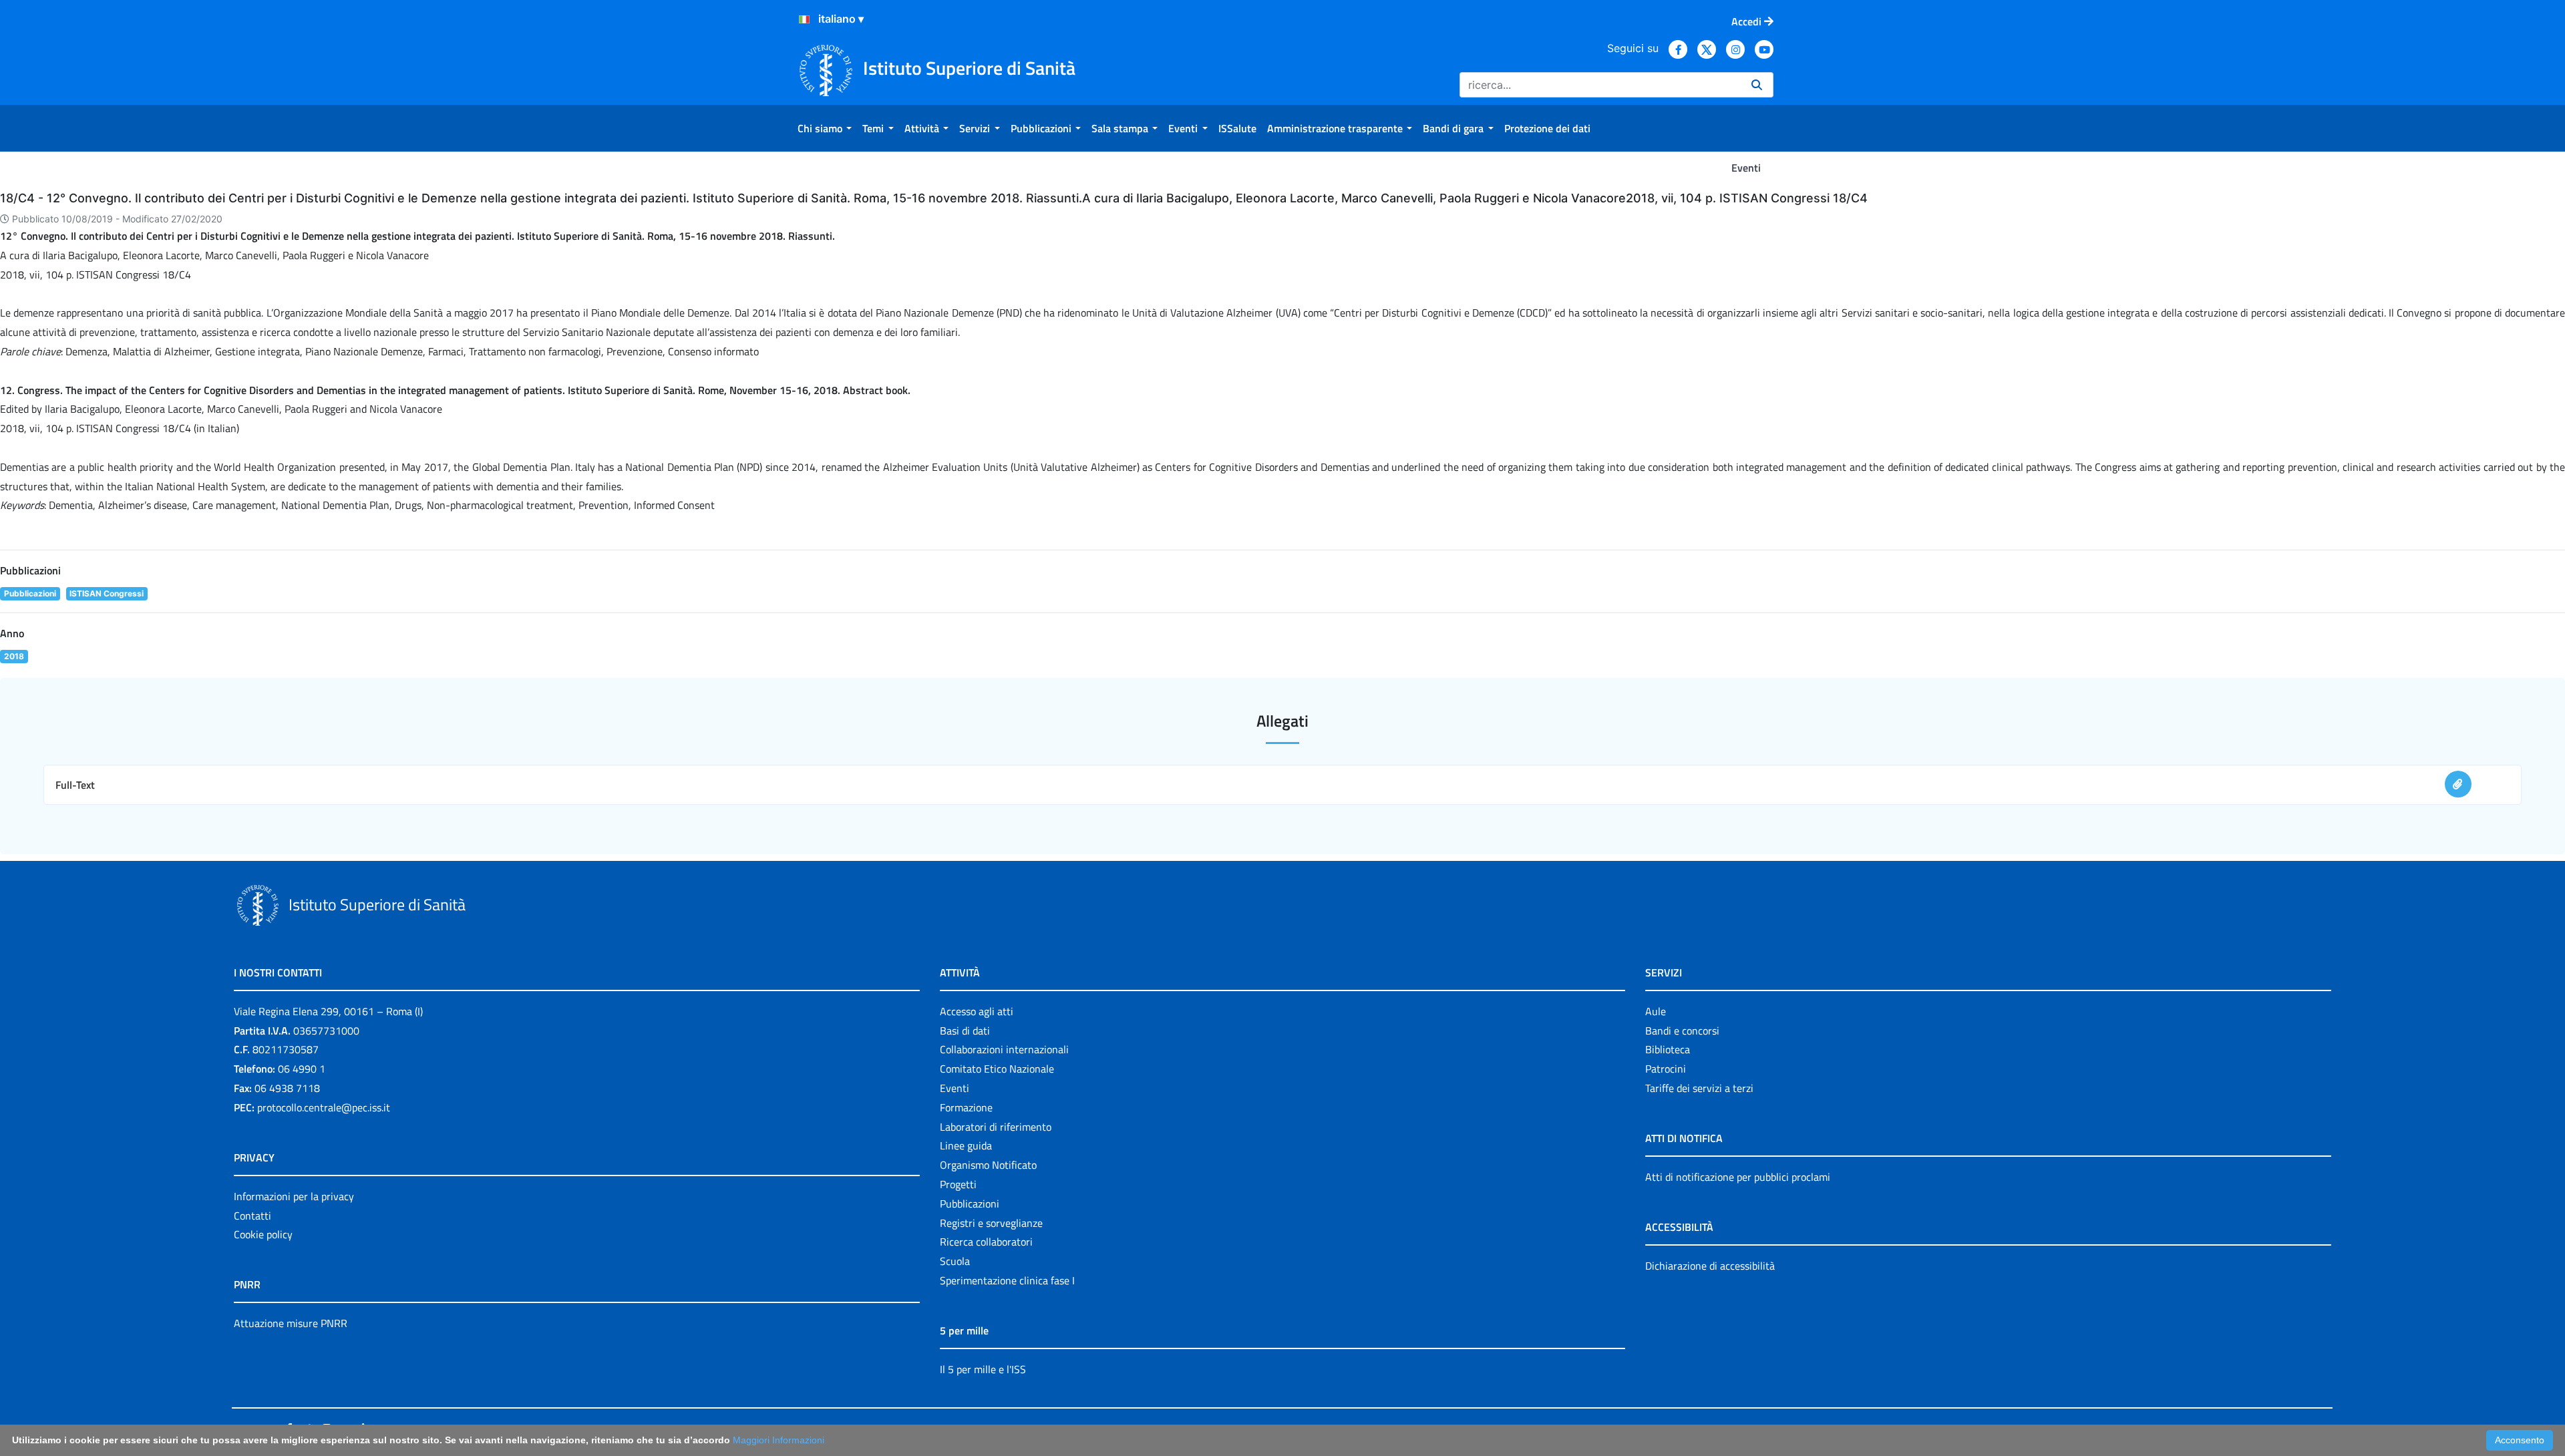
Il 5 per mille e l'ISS (983, 1369)
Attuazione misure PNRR (291, 1323)
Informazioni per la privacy (294, 1196)
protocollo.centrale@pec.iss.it (324, 1107)
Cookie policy (263, 1234)
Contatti (252, 1216)
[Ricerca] (1757, 85)
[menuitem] (825, 128)
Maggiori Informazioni (779, 1440)
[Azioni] (804, 19)
